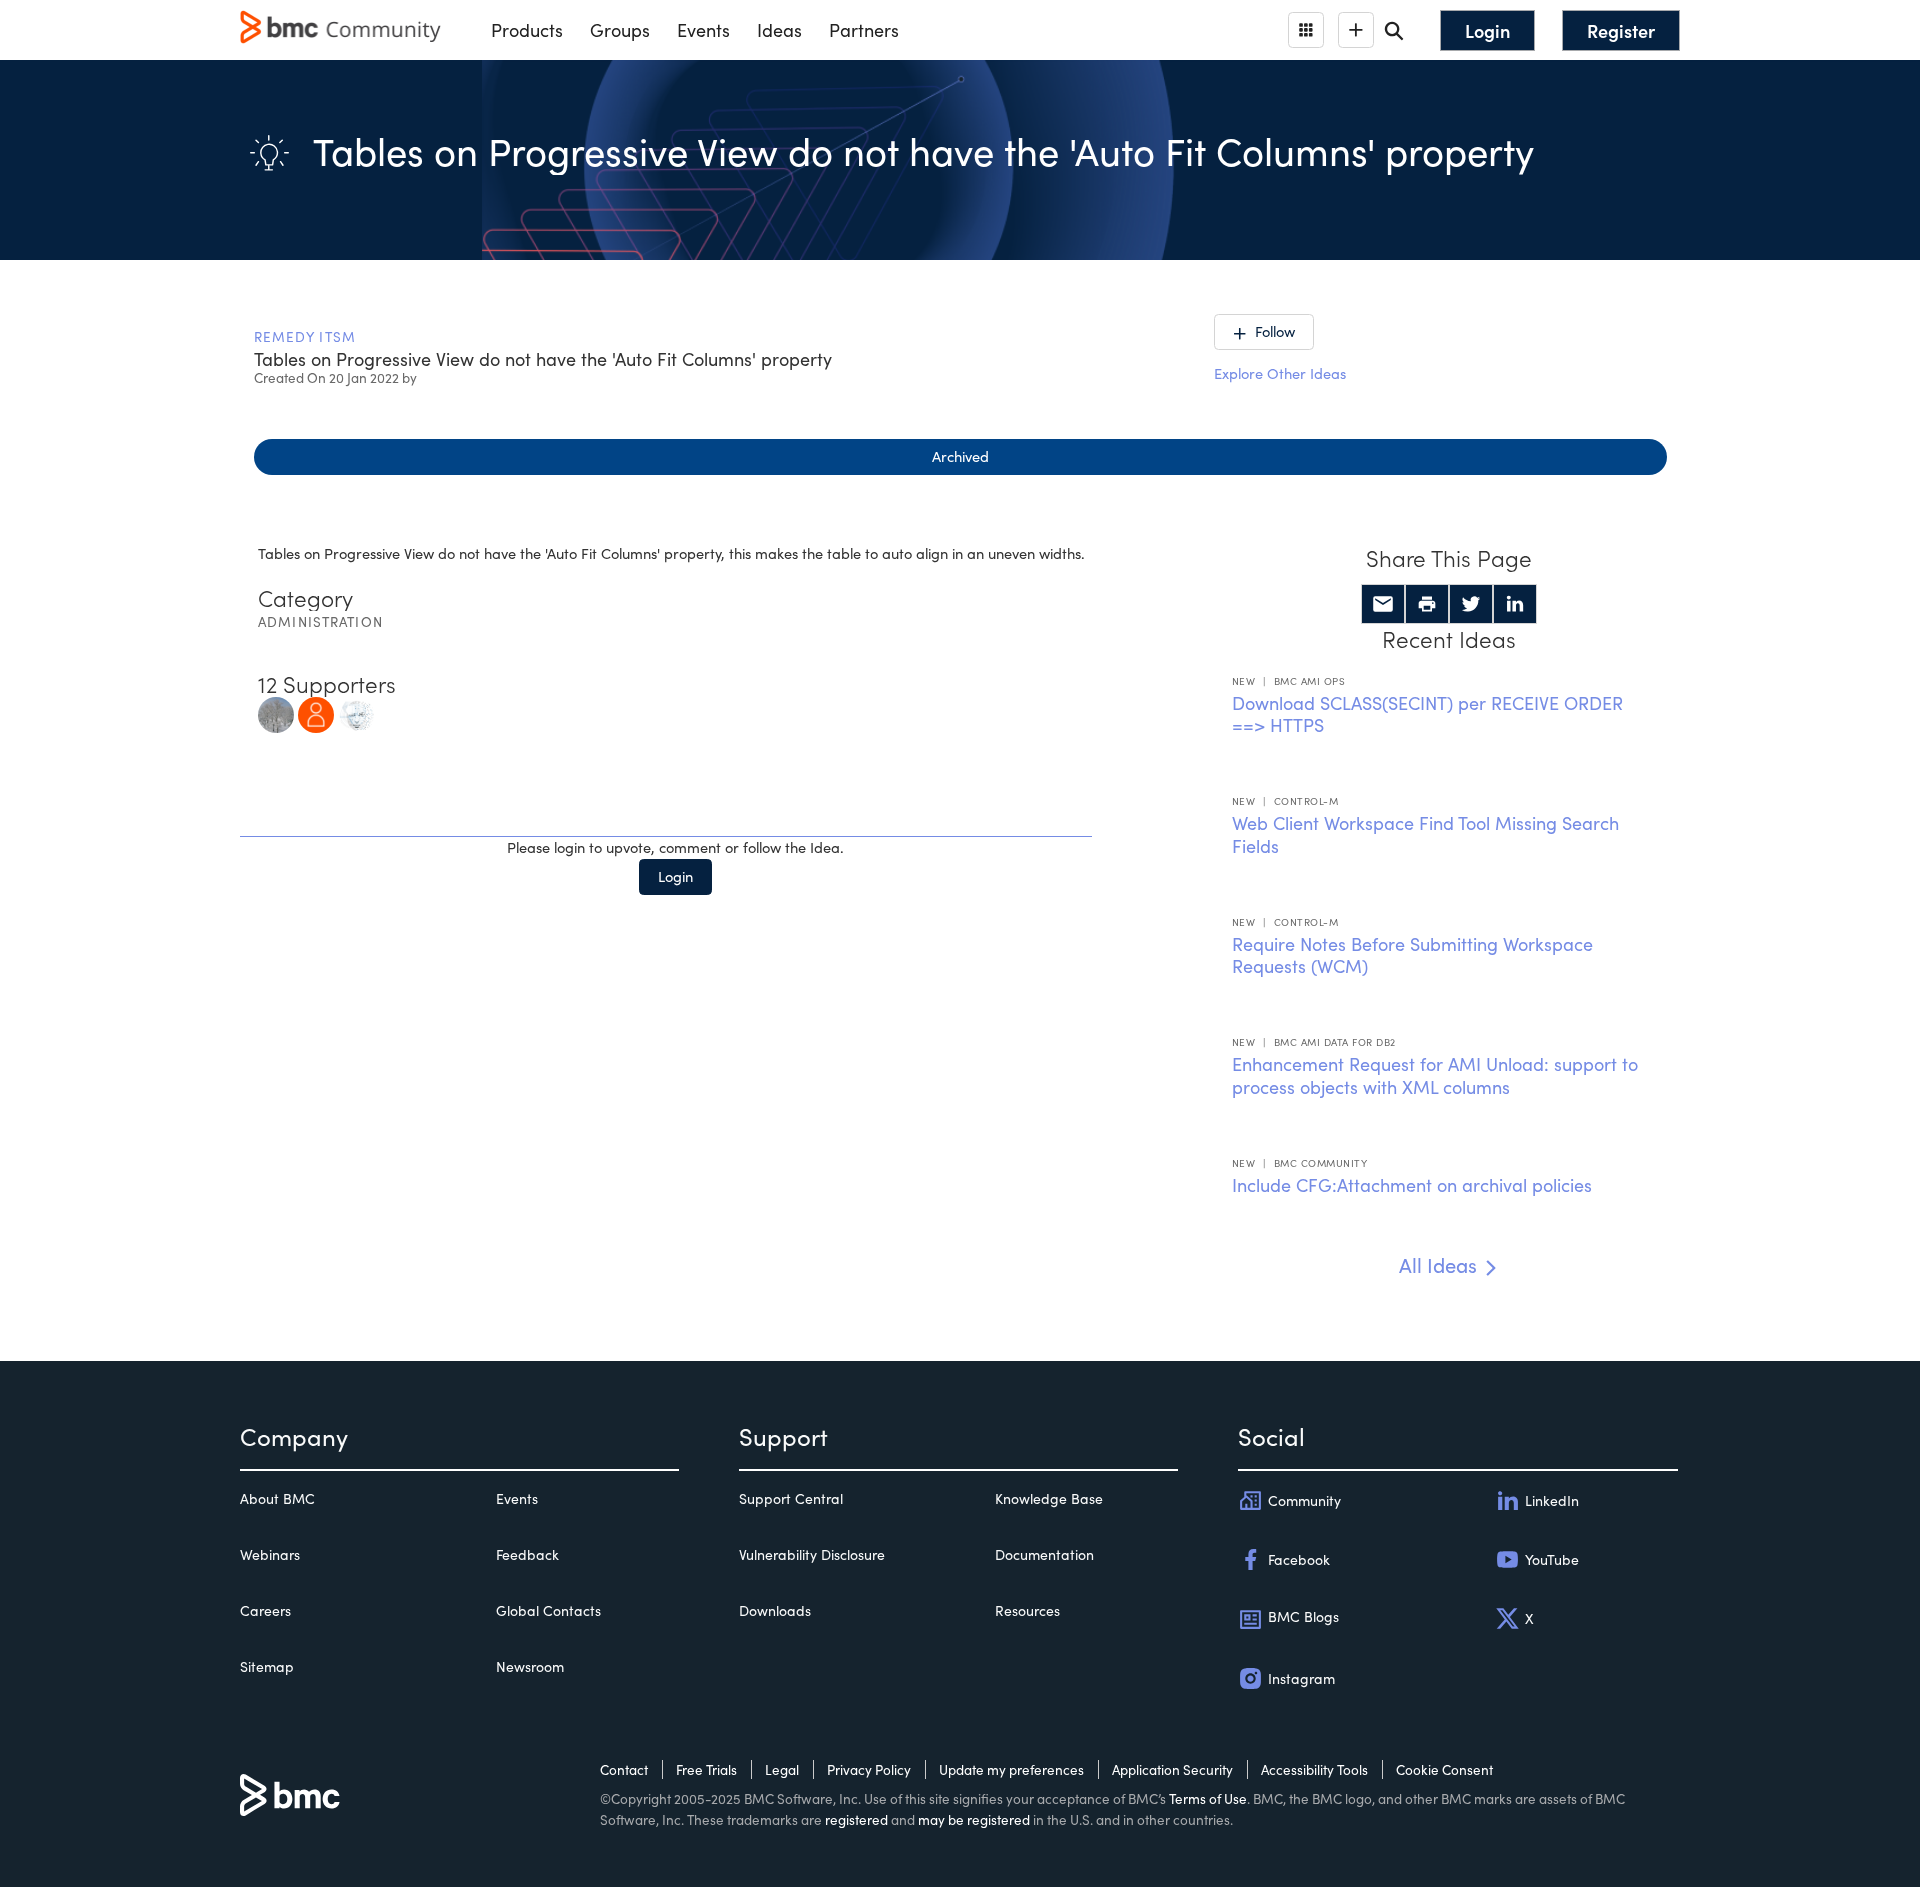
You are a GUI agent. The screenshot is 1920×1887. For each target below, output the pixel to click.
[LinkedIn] (1515, 604)
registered (856, 1819)
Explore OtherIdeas (1280, 373)
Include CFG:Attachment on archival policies (1412, 1185)
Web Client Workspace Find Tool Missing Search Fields (1425, 834)
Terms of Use (1208, 1798)
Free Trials (706, 1769)
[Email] (1383, 604)
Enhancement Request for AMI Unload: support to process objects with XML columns (1435, 1075)
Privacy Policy (869, 1769)
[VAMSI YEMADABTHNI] (356, 712)
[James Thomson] (316, 712)
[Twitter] (1471, 604)
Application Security (1172, 1769)
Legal (782, 1769)
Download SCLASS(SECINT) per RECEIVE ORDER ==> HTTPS (1427, 714)
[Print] (1427, 604)
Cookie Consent (1444, 1769)
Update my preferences (1011, 1769)
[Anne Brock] (276, 712)
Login (675, 876)
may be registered (974, 1819)
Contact (624, 1769)
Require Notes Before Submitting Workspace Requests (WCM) (1412, 955)
